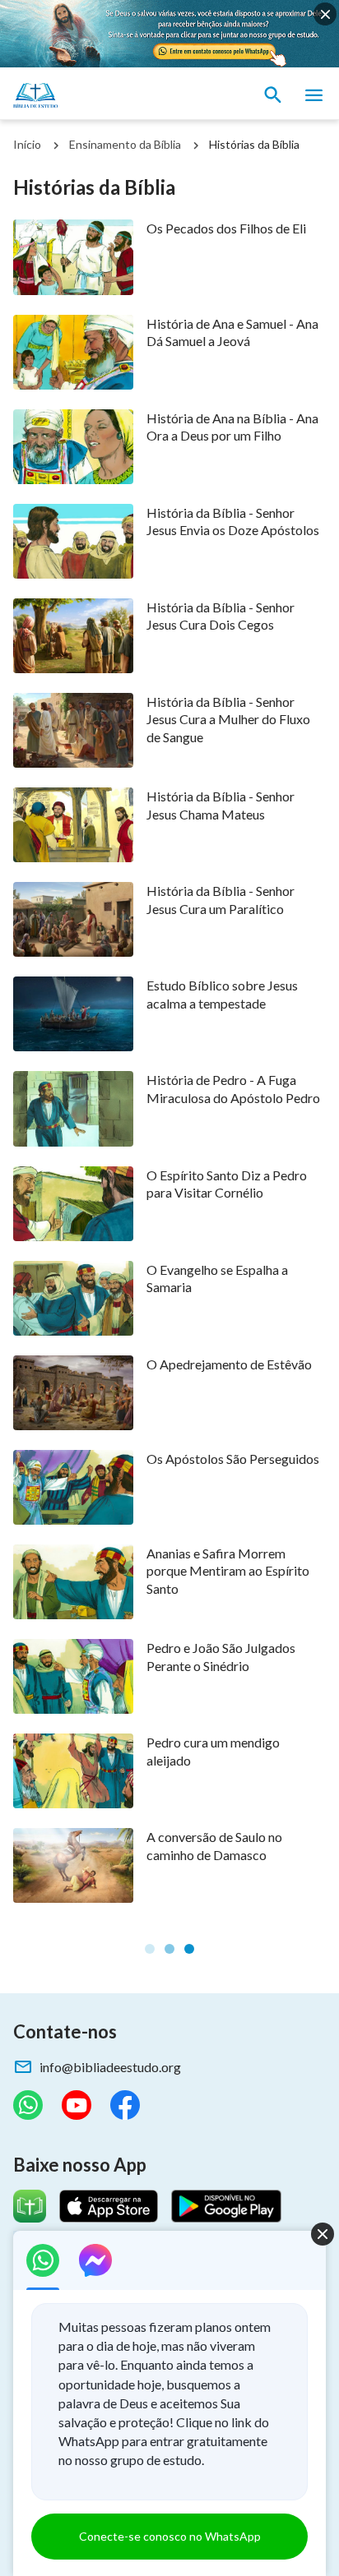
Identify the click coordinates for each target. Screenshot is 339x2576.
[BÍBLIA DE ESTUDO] (91, 95)
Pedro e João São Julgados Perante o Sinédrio (221, 1656)
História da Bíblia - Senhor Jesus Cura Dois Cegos (221, 616)
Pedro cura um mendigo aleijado (213, 1751)
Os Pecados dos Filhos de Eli (226, 228)
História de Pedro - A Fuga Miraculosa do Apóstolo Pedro (233, 1088)
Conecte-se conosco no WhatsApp (170, 2536)
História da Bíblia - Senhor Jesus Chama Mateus (221, 805)
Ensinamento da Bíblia (125, 144)
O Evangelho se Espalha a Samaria (217, 1278)
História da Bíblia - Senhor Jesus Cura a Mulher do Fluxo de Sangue (228, 719)
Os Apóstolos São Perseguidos (233, 1459)
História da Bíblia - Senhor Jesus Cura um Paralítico (221, 899)
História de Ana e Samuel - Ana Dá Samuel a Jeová (232, 332)
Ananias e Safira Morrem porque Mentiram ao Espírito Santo (228, 1571)
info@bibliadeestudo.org (110, 2067)
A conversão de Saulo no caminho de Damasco (214, 1845)
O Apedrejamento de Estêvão (229, 1364)
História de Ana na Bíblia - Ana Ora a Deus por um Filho (232, 427)
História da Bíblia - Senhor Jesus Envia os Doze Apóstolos (233, 521)
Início (27, 144)
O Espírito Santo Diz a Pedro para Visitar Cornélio (227, 1184)
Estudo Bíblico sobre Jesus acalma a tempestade (222, 994)
